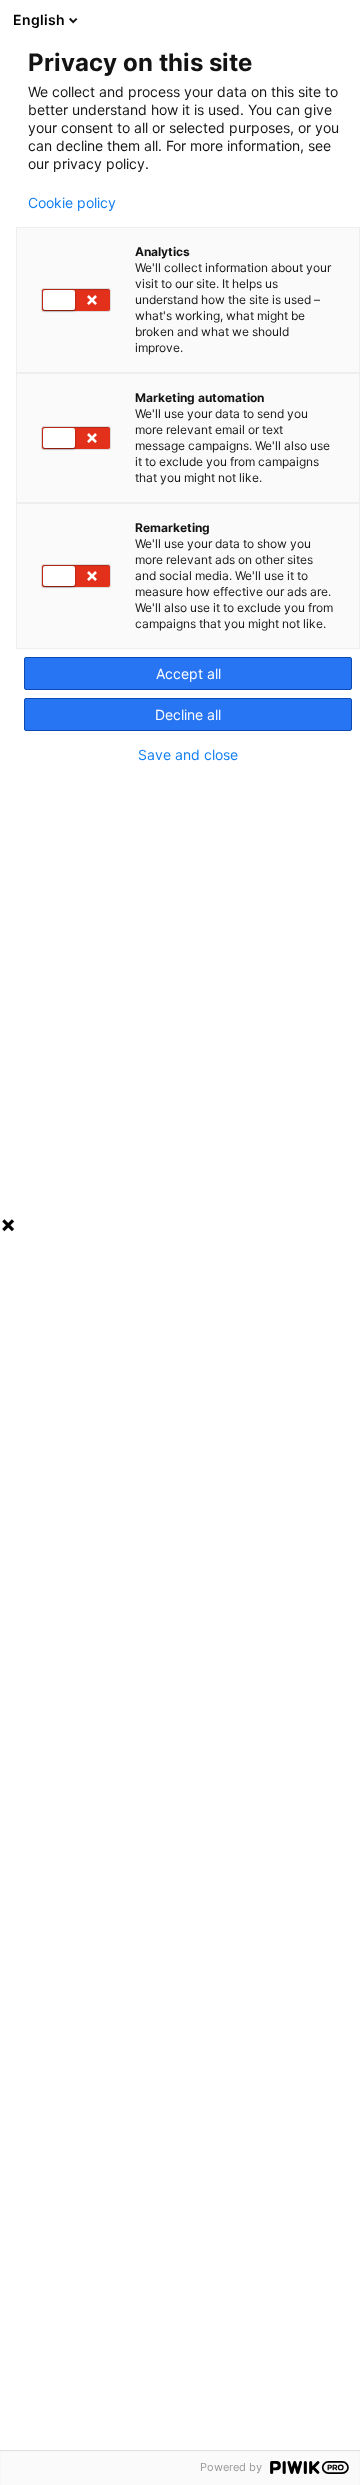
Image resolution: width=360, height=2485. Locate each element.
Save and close (188, 755)
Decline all (188, 714)
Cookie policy (72, 203)
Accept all (188, 673)
